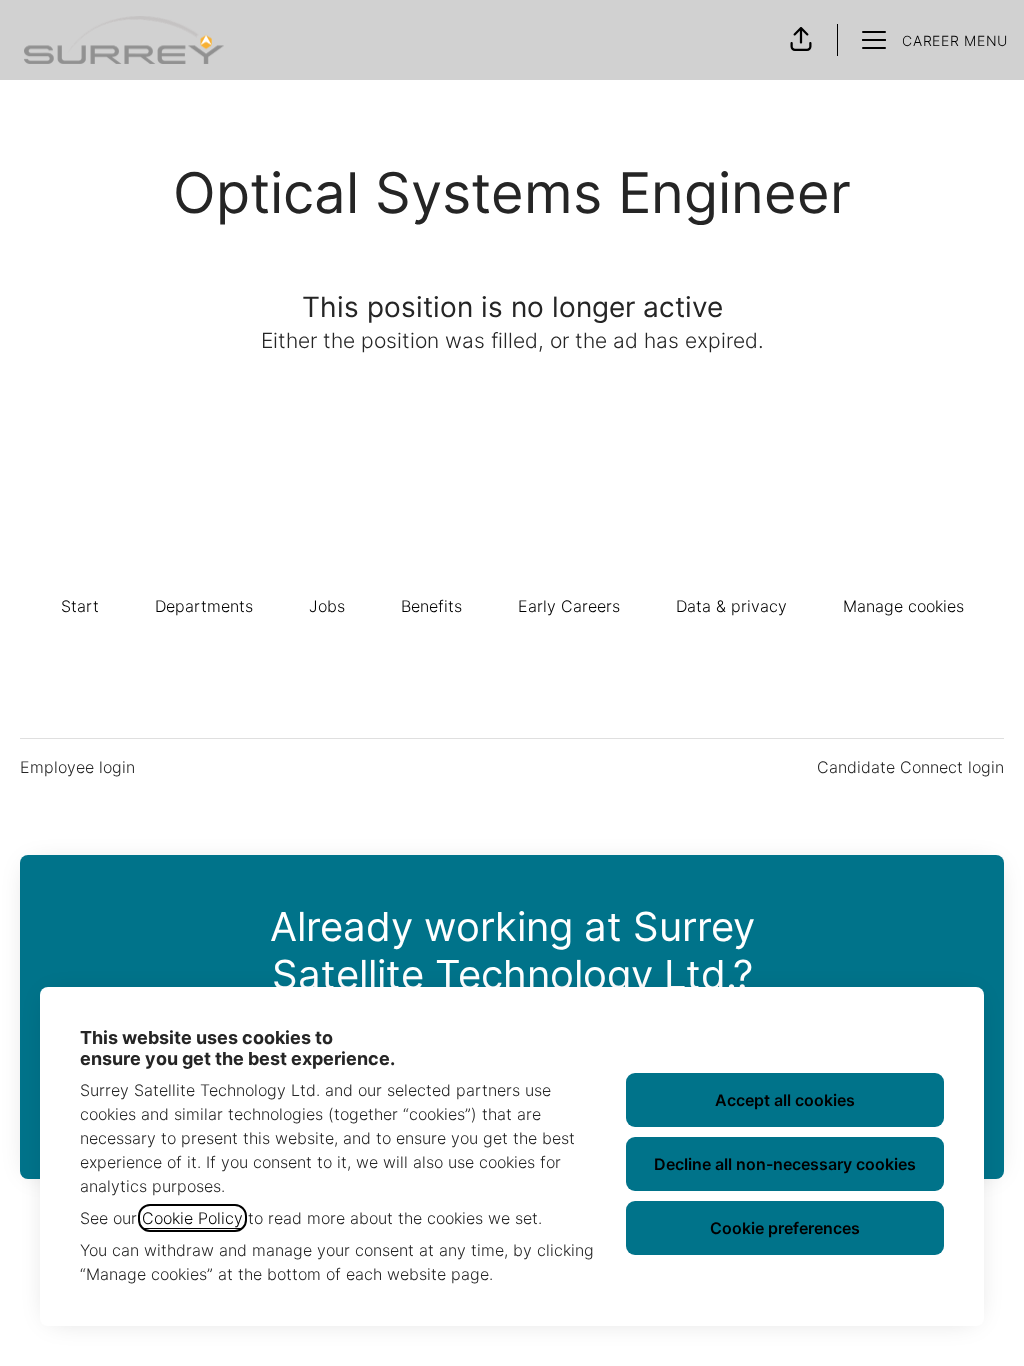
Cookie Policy (192, 1218)
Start (80, 606)
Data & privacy (731, 606)
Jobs (327, 606)
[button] (801, 40)
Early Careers (569, 606)
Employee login (77, 767)
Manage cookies (903, 606)
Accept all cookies (785, 1100)
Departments (204, 606)
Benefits (431, 606)
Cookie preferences (785, 1228)
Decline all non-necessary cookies (785, 1164)
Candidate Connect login (910, 767)
